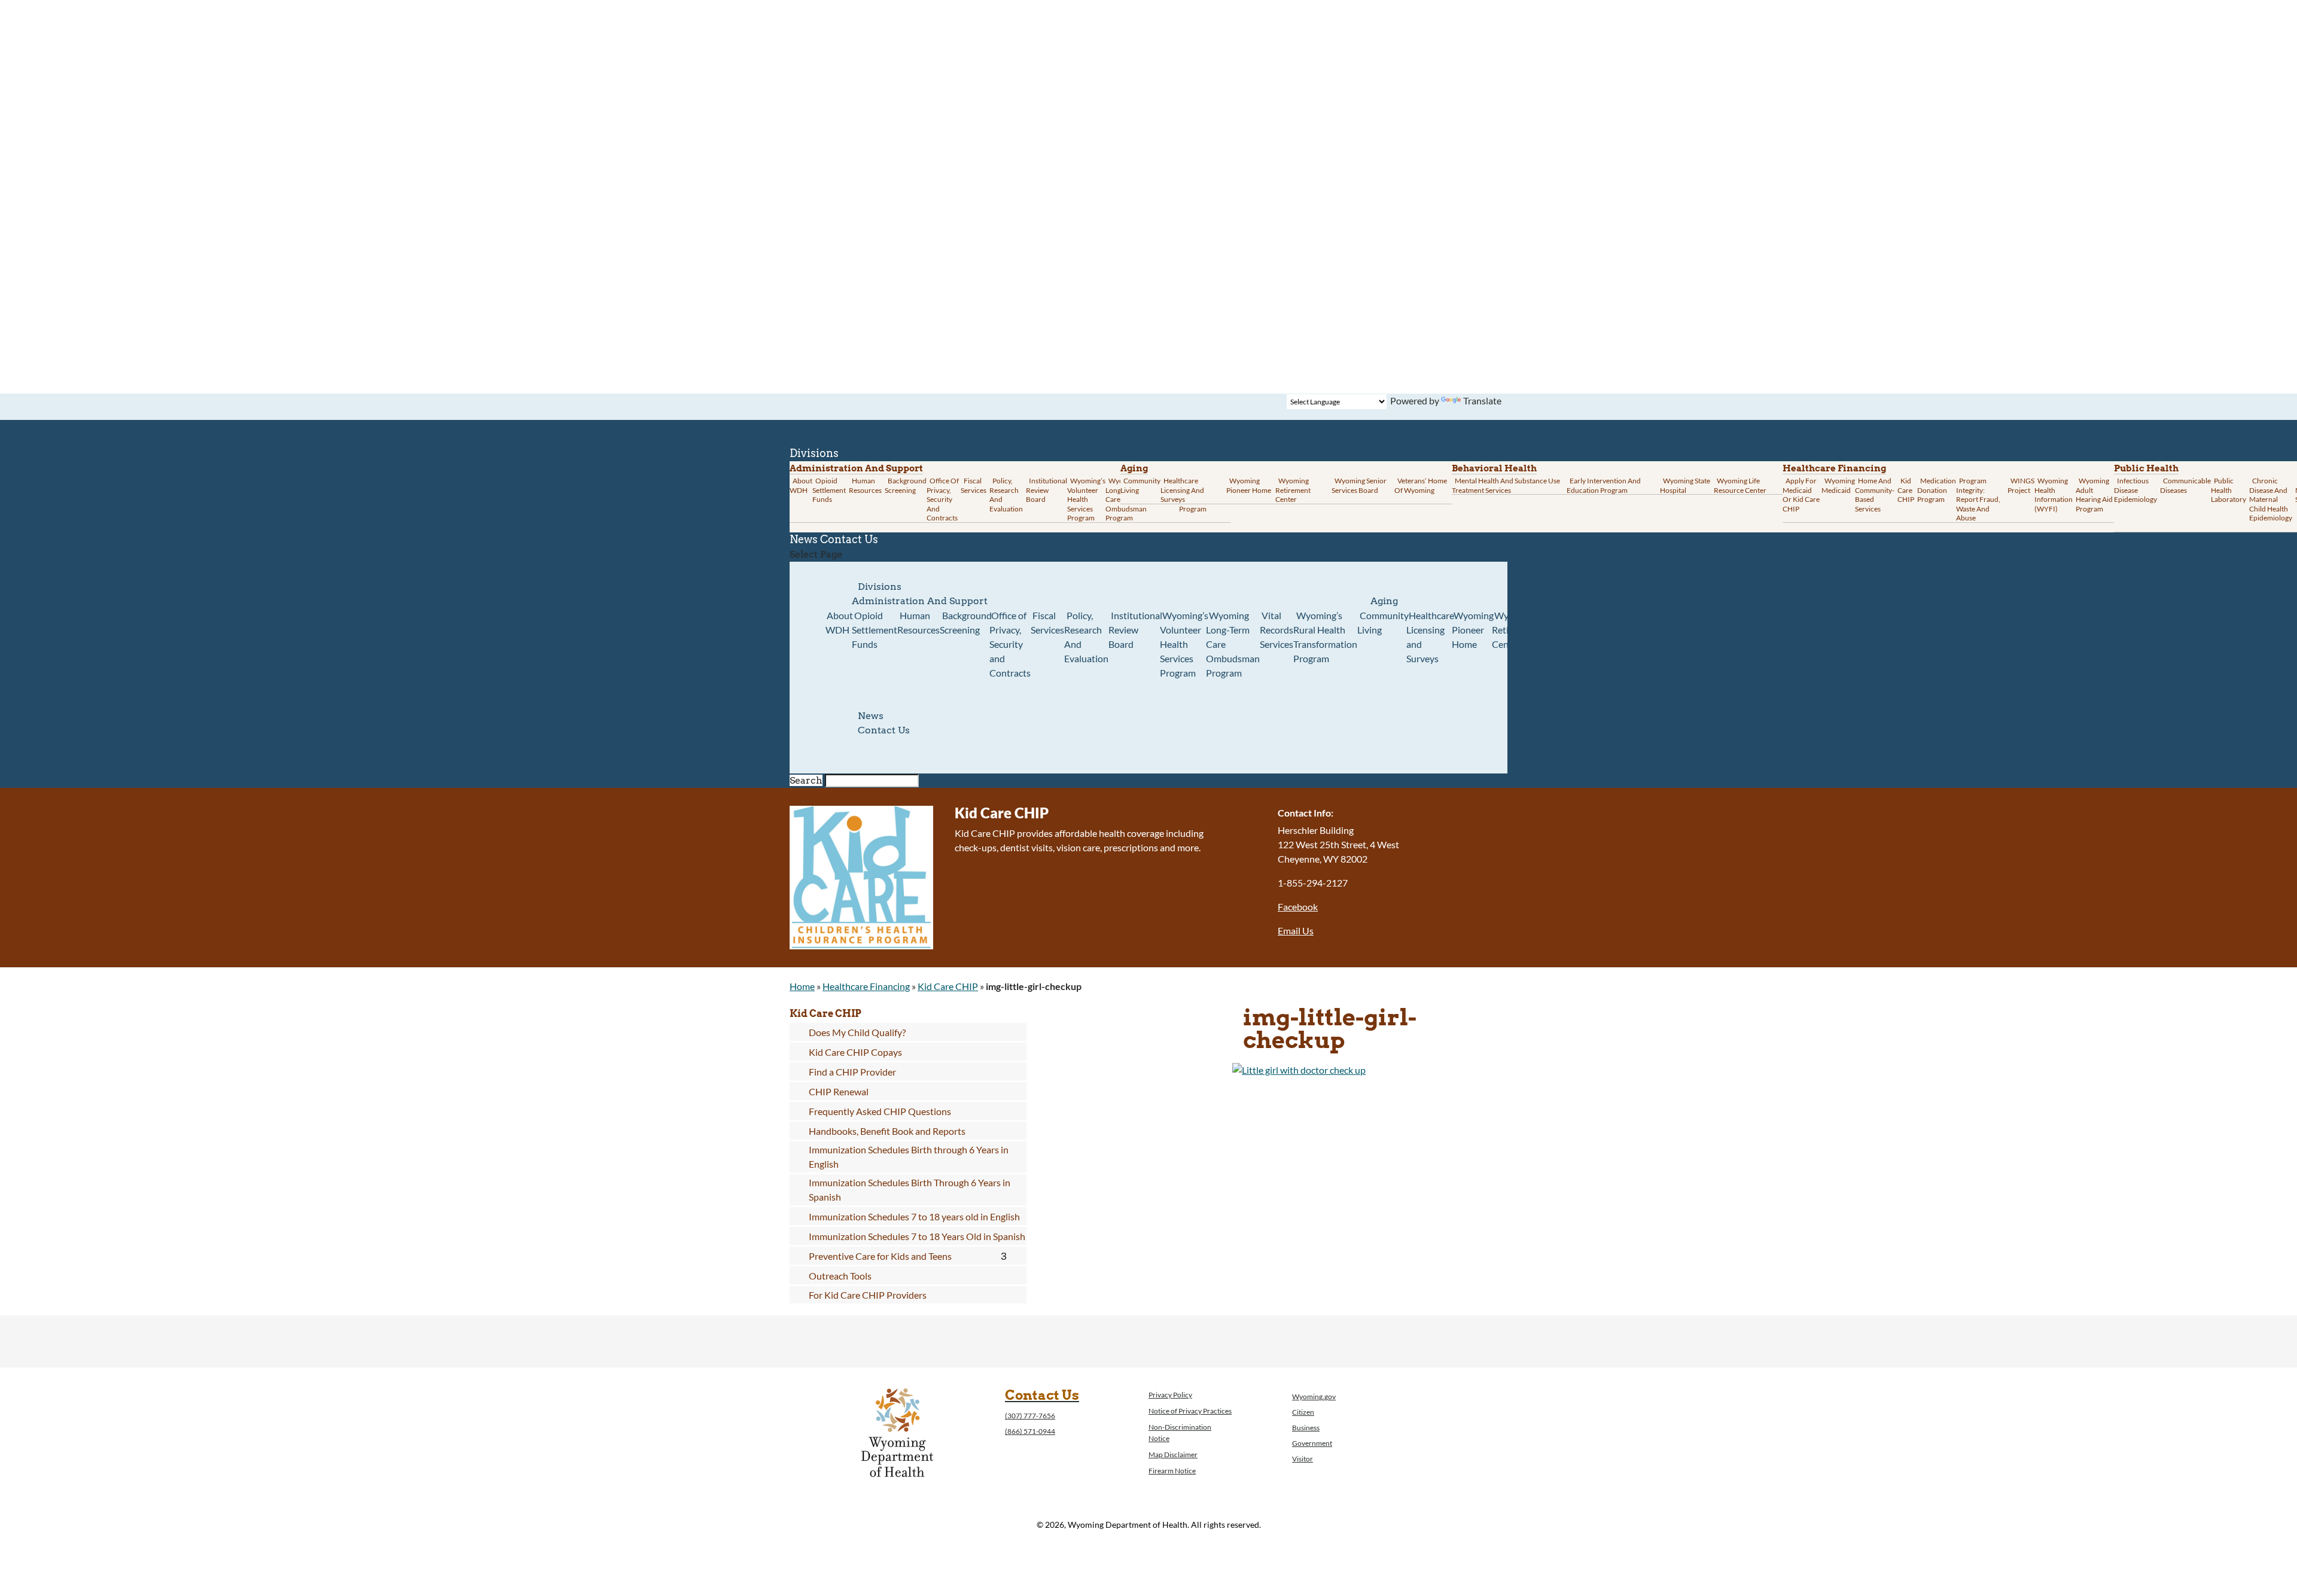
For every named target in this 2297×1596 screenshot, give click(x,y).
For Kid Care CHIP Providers (868, 1295)
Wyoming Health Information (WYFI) (2054, 495)
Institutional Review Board (1047, 490)
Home (802, 986)
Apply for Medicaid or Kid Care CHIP (1801, 495)
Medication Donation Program (1937, 490)
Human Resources (865, 485)
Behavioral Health (1494, 468)
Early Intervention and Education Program (1604, 485)
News (871, 716)
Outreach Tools (840, 1276)
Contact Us (849, 539)
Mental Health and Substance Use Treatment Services (1506, 485)
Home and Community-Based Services (1875, 495)
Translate (1482, 400)
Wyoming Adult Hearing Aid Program (2094, 495)
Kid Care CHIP (1906, 490)
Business (1306, 1428)
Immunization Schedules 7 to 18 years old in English (914, 1216)
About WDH (839, 622)
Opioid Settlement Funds (875, 630)
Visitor (1303, 1459)
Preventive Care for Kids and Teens (880, 1256)
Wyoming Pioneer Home (1249, 485)
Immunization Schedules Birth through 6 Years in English (909, 1157)
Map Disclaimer (1173, 1455)
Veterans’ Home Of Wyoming (1421, 485)
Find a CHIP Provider (852, 1072)
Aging (1134, 468)
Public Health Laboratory (2229, 490)
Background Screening (906, 485)
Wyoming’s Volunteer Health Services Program (1086, 499)
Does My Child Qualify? (857, 1032)
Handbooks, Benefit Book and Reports (887, 1131)
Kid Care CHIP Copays (855, 1052)
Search (806, 780)
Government (1312, 1443)
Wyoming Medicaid (1838, 485)
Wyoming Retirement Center (1293, 490)
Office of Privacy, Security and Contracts (943, 499)
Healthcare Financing (1834, 468)
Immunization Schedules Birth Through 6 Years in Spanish (910, 1190)
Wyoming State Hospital (1685, 485)
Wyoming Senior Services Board (1359, 485)
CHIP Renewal (839, 1091)
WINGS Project (2021, 485)
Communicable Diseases (2185, 485)
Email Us (1296, 931)
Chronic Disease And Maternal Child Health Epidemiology (2271, 499)
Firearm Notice (1172, 1471)
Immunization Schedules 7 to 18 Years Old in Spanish (917, 1236)
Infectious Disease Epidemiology (2135, 490)
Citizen (1303, 1412)
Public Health (2146, 468)
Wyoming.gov (1314, 1396)
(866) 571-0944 (1030, 1431)
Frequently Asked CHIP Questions (880, 1111)
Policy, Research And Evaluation (1006, 495)
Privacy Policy (1170, 1395)
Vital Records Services (1277, 630)
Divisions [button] (880, 587)
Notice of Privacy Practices (1190, 1411)
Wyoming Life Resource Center (1740, 485)
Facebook (1298, 907)
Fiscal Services (974, 485)
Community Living (1140, 485)
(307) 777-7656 (1030, 1416)
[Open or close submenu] (1004, 1256)
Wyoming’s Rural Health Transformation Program (1325, 637)
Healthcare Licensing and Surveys (1182, 490)
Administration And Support (920, 601)
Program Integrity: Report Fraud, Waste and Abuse (1978, 499)
